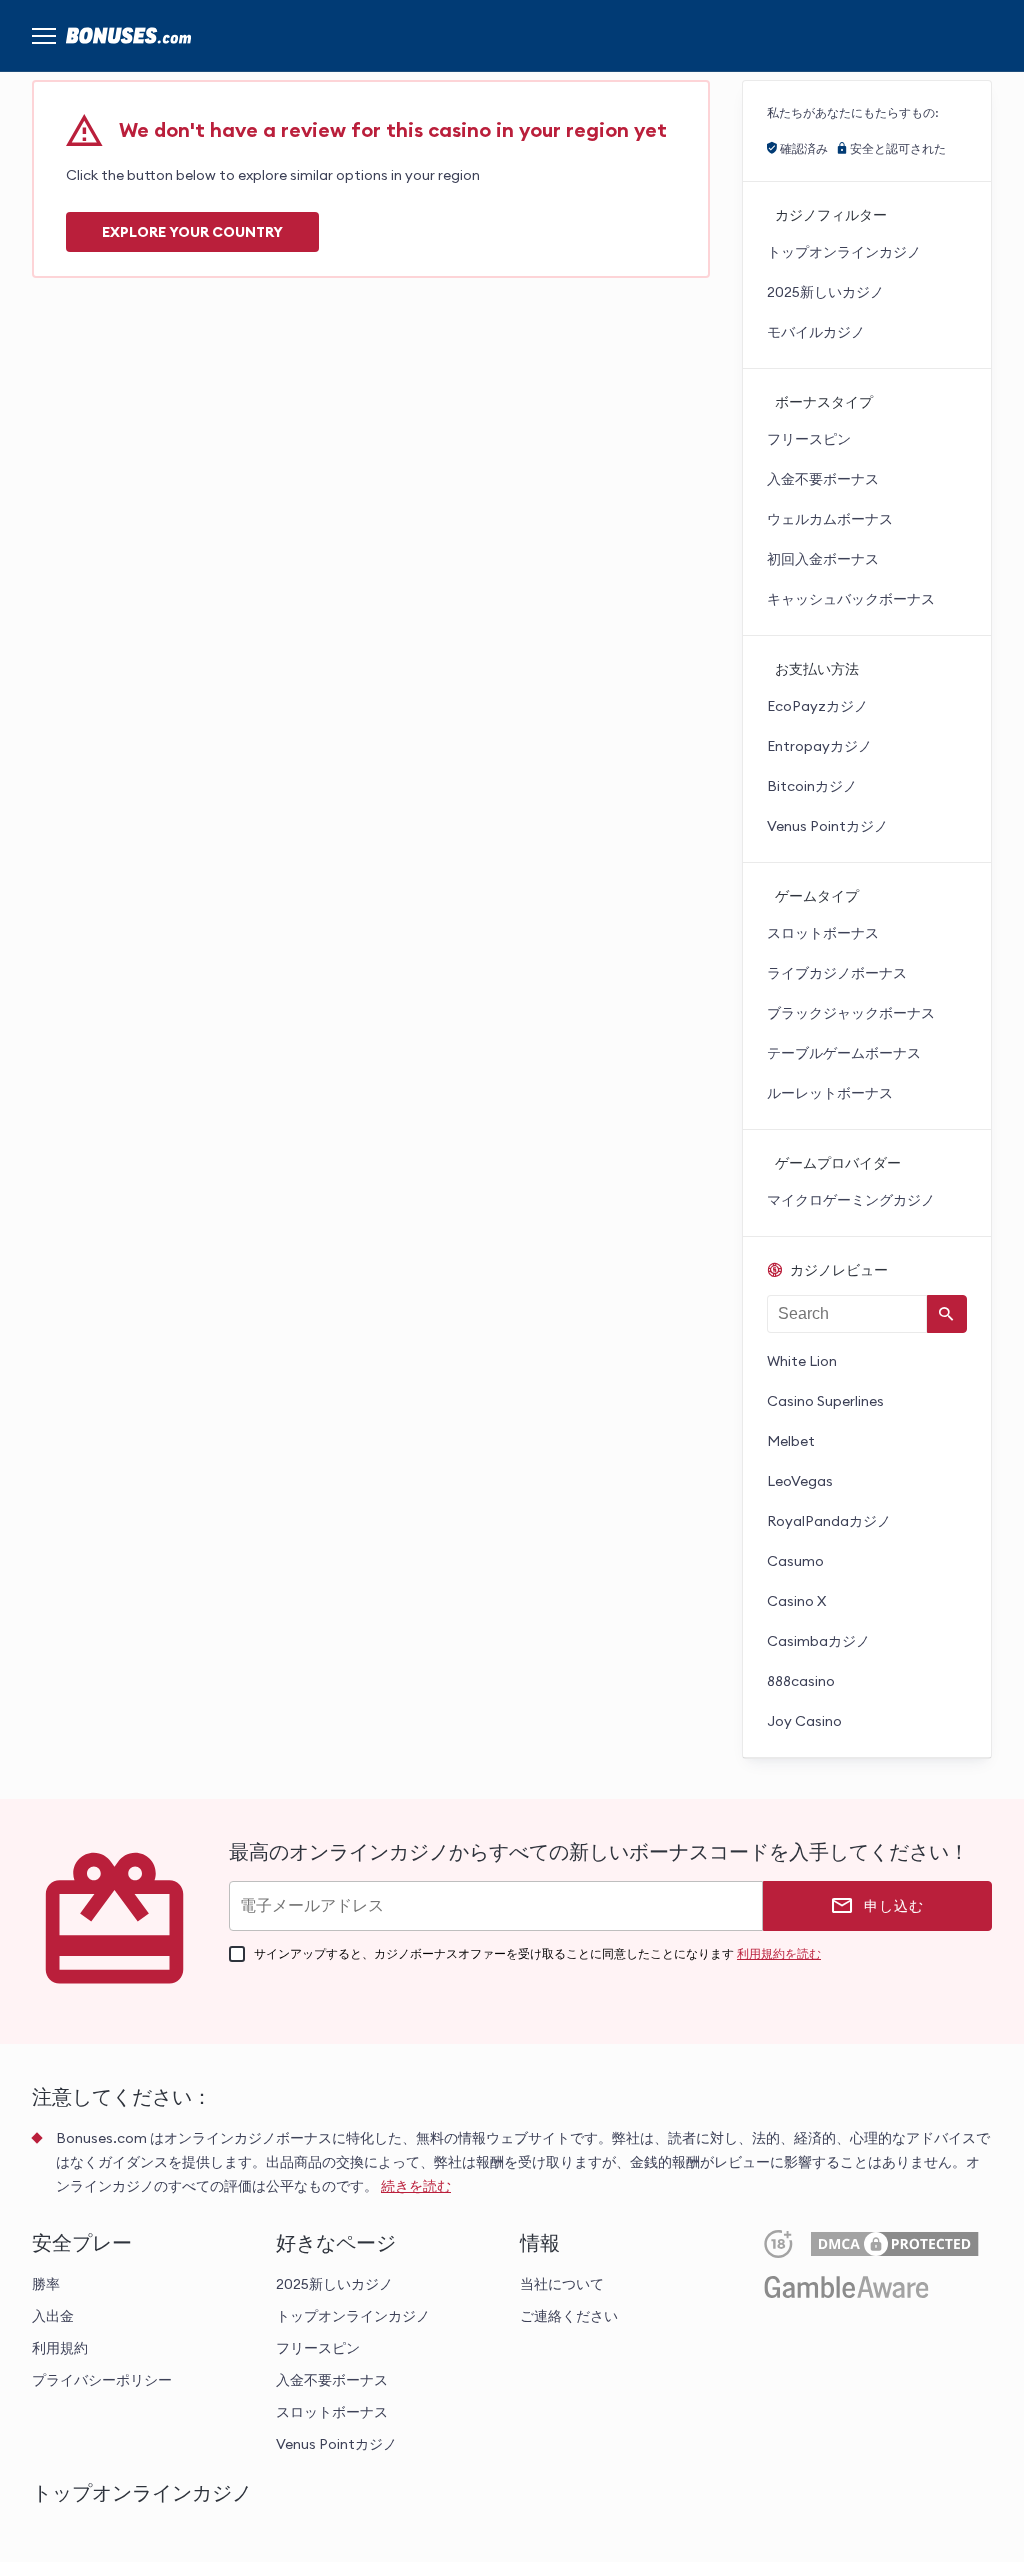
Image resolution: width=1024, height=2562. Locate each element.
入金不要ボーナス (823, 479)
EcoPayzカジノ (817, 706)
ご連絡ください (569, 2316)
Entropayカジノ (819, 746)
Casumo (795, 1561)
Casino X (796, 1601)
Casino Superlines (825, 1401)
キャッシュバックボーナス (851, 599)
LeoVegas (800, 1481)
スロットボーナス (823, 933)
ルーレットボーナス (830, 1093)
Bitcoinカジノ (812, 786)
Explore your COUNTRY (192, 232)
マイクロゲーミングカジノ (851, 1200)
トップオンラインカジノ (844, 252)
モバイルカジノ (816, 332)
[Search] (947, 1314)
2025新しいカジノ (825, 292)
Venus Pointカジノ (827, 826)
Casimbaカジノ (818, 1641)
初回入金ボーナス (823, 559)
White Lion (802, 1361)
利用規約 (60, 2348)
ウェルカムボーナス (830, 519)
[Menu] (44, 36)
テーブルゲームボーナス (844, 1053)
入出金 (53, 2316)
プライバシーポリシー (102, 2380)
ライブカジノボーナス (837, 973)
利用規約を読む (779, 1953)
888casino (801, 1681)
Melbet (791, 1441)
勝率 (46, 2284)
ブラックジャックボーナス (851, 1013)
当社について (562, 2284)
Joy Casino (804, 1721)
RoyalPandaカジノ (829, 1521)
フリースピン (809, 439)
